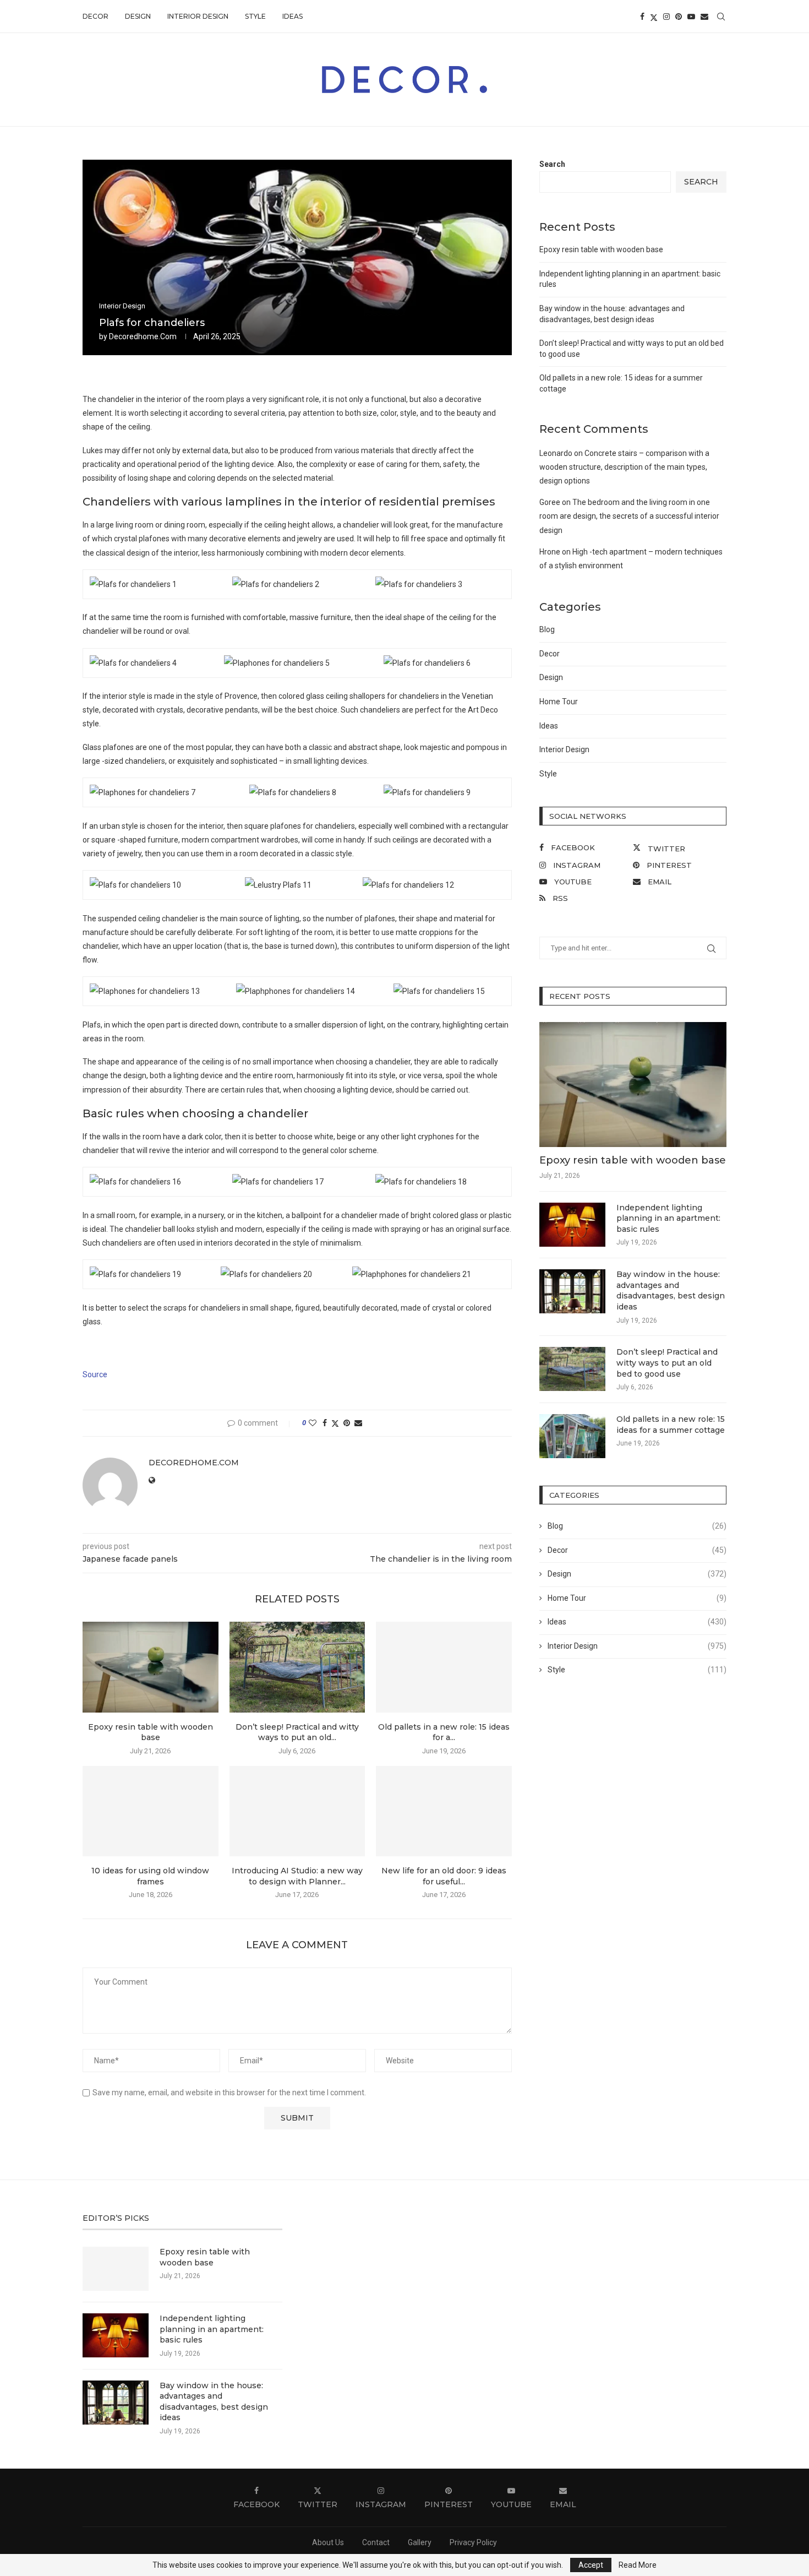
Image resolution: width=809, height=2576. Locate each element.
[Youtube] (691, 17)
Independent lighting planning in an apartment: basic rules (668, 1218)
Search (552, 164)
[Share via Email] (358, 1423)
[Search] (721, 17)
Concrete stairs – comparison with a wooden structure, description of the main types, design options (624, 467)
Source (95, 1374)
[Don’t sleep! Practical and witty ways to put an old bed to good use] (297, 1667)
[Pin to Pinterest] (347, 1423)
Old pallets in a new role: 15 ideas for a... (444, 1732)
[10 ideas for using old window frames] (151, 1811)
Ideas (293, 16)
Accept (591, 2565)
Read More (638, 2565)
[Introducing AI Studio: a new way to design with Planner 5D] (297, 1811)
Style (255, 16)
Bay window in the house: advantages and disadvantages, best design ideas (671, 1290)
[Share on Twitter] (335, 1423)
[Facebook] (642, 17)
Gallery (420, 2542)
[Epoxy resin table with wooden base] (151, 1667)
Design (138, 16)
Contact (376, 2542)
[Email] (704, 17)
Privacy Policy (473, 2542)
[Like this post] (313, 1423)
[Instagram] (666, 17)
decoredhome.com (143, 336)
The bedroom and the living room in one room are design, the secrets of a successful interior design (629, 516)
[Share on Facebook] (325, 1423)
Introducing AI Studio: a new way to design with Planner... (297, 1876)
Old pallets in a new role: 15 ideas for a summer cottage (671, 1425)
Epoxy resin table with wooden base (151, 1732)
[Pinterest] (679, 17)
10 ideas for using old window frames (150, 1876)
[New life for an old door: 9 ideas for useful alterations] (444, 1811)
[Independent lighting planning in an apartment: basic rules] (572, 1225)
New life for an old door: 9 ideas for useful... (444, 1876)
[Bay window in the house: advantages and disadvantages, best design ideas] (572, 1291)
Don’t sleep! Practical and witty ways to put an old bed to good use (667, 1363)
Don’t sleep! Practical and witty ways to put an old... (297, 1732)
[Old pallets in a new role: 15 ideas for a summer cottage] (444, 1667)
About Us (328, 2542)
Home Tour (559, 702)
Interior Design (198, 16)
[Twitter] (654, 17)
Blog (547, 629)
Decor (95, 16)
